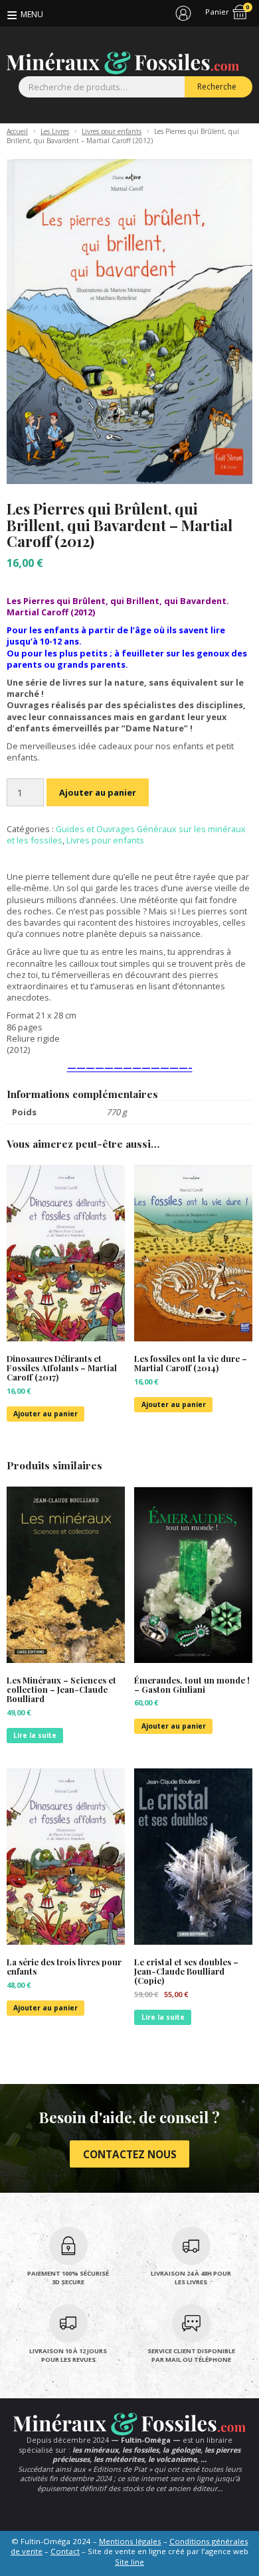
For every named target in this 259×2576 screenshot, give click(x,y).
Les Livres (55, 131)
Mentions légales (130, 2541)
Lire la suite (35, 1735)
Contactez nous (130, 2154)
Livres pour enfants (112, 131)
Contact (65, 2551)
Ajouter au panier (98, 792)
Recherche (217, 87)
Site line (129, 2562)
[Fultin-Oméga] (123, 63)
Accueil (17, 131)
